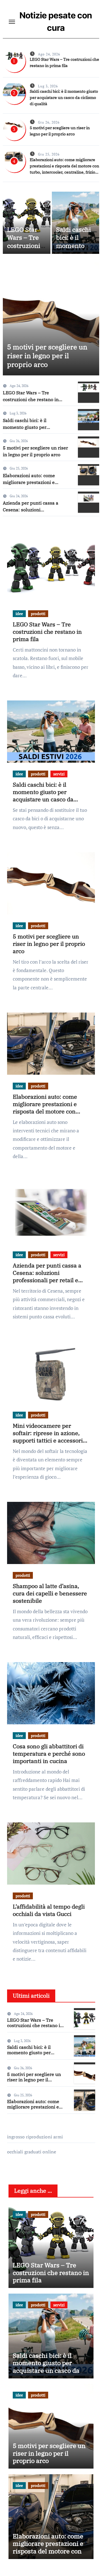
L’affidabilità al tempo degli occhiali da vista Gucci (49, 1910)
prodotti (38, 614)
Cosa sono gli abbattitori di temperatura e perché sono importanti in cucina (49, 1754)
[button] (91, 318)
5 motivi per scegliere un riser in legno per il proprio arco (45, 356)
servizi (59, 774)
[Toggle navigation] (12, 22)
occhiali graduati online (32, 2152)
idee (19, 614)
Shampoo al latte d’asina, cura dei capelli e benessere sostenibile (50, 1593)
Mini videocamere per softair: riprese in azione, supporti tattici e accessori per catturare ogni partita (48, 1437)
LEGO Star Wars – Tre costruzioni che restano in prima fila (25, 246)
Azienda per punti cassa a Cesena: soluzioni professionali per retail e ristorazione (47, 1276)
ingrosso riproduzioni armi (35, 2137)
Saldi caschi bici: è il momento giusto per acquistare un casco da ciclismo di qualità (64, 98)
